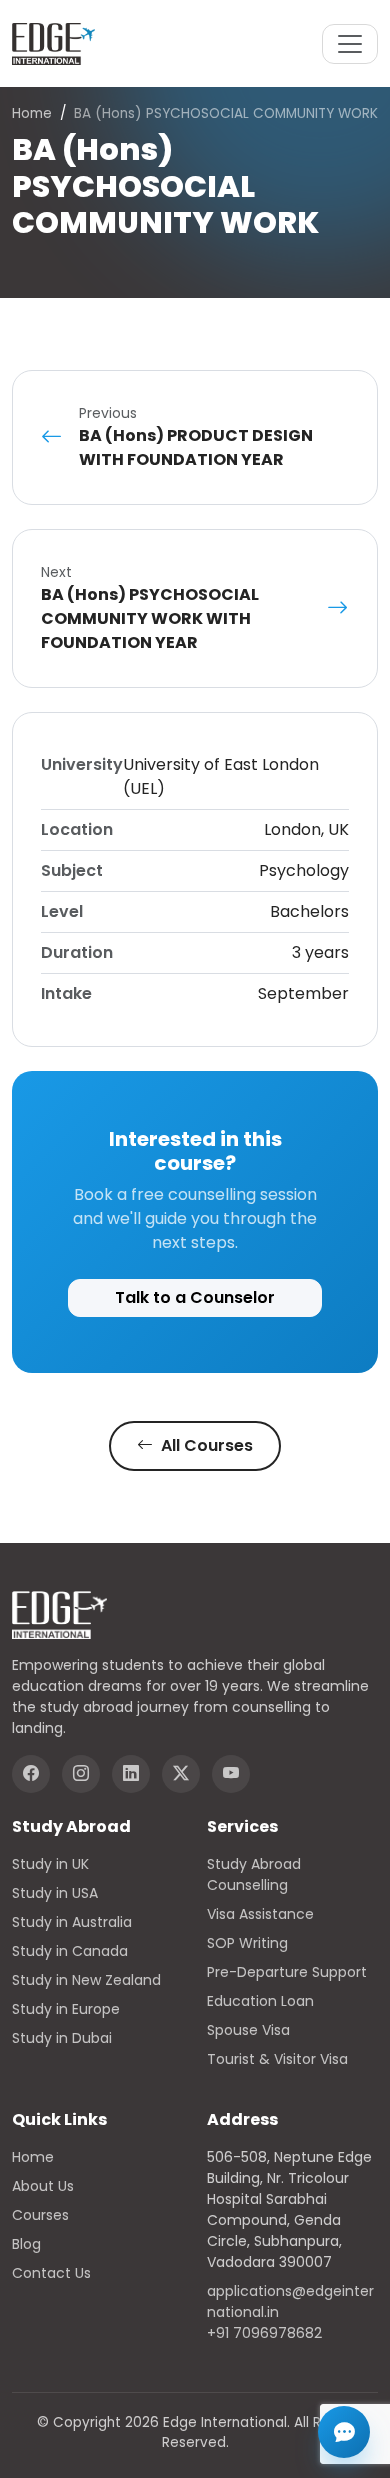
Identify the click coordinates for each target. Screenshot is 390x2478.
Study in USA (55, 1893)
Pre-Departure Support (287, 1972)
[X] (181, 1774)
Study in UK (50, 1864)
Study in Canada (70, 1951)
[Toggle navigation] (350, 44)
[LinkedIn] (131, 1774)
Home (32, 113)
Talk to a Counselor (195, 1297)
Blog (26, 2244)
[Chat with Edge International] (344, 2432)
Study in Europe (66, 2009)
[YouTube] (231, 1774)
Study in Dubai (62, 2038)
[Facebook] (31, 1774)
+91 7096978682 (264, 2333)
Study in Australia (72, 1922)
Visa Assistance (260, 1914)
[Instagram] (81, 1774)
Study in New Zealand (86, 1980)
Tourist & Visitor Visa (277, 2059)
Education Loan (260, 2001)
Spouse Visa (248, 2030)
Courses (40, 2215)
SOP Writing (247, 1943)
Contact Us (51, 2273)
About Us (43, 2186)
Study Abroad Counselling (254, 1874)
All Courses (205, 1445)
